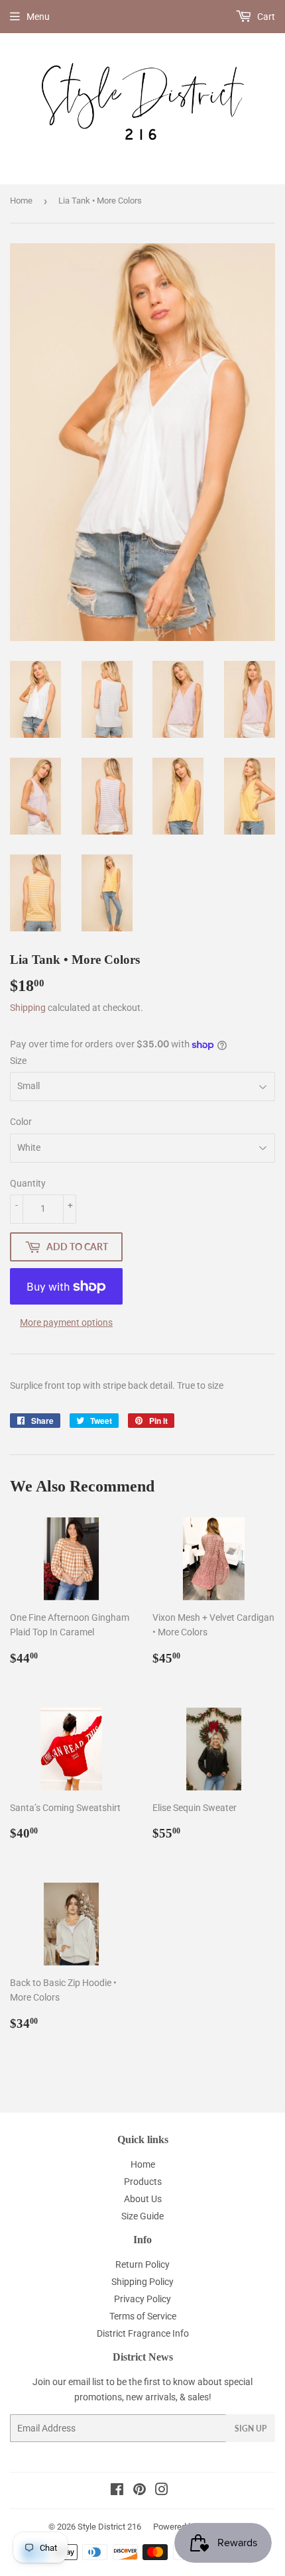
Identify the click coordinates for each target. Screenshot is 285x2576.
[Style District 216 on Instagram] (162, 2491)
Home (21, 201)
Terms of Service (143, 2316)
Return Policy (142, 2264)
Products (143, 2182)
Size (18, 1061)
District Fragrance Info (143, 2333)
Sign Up (251, 2429)
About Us (143, 2199)
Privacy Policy (142, 2299)
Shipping (28, 1008)
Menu (38, 17)
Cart (265, 17)
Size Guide (142, 2216)
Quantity (28, 1183)
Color (21, 1122)
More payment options (66, 1322)
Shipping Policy (142, 2282)
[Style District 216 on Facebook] (117, 2491)
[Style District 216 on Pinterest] (140, 2491)
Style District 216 (109, 2527)
